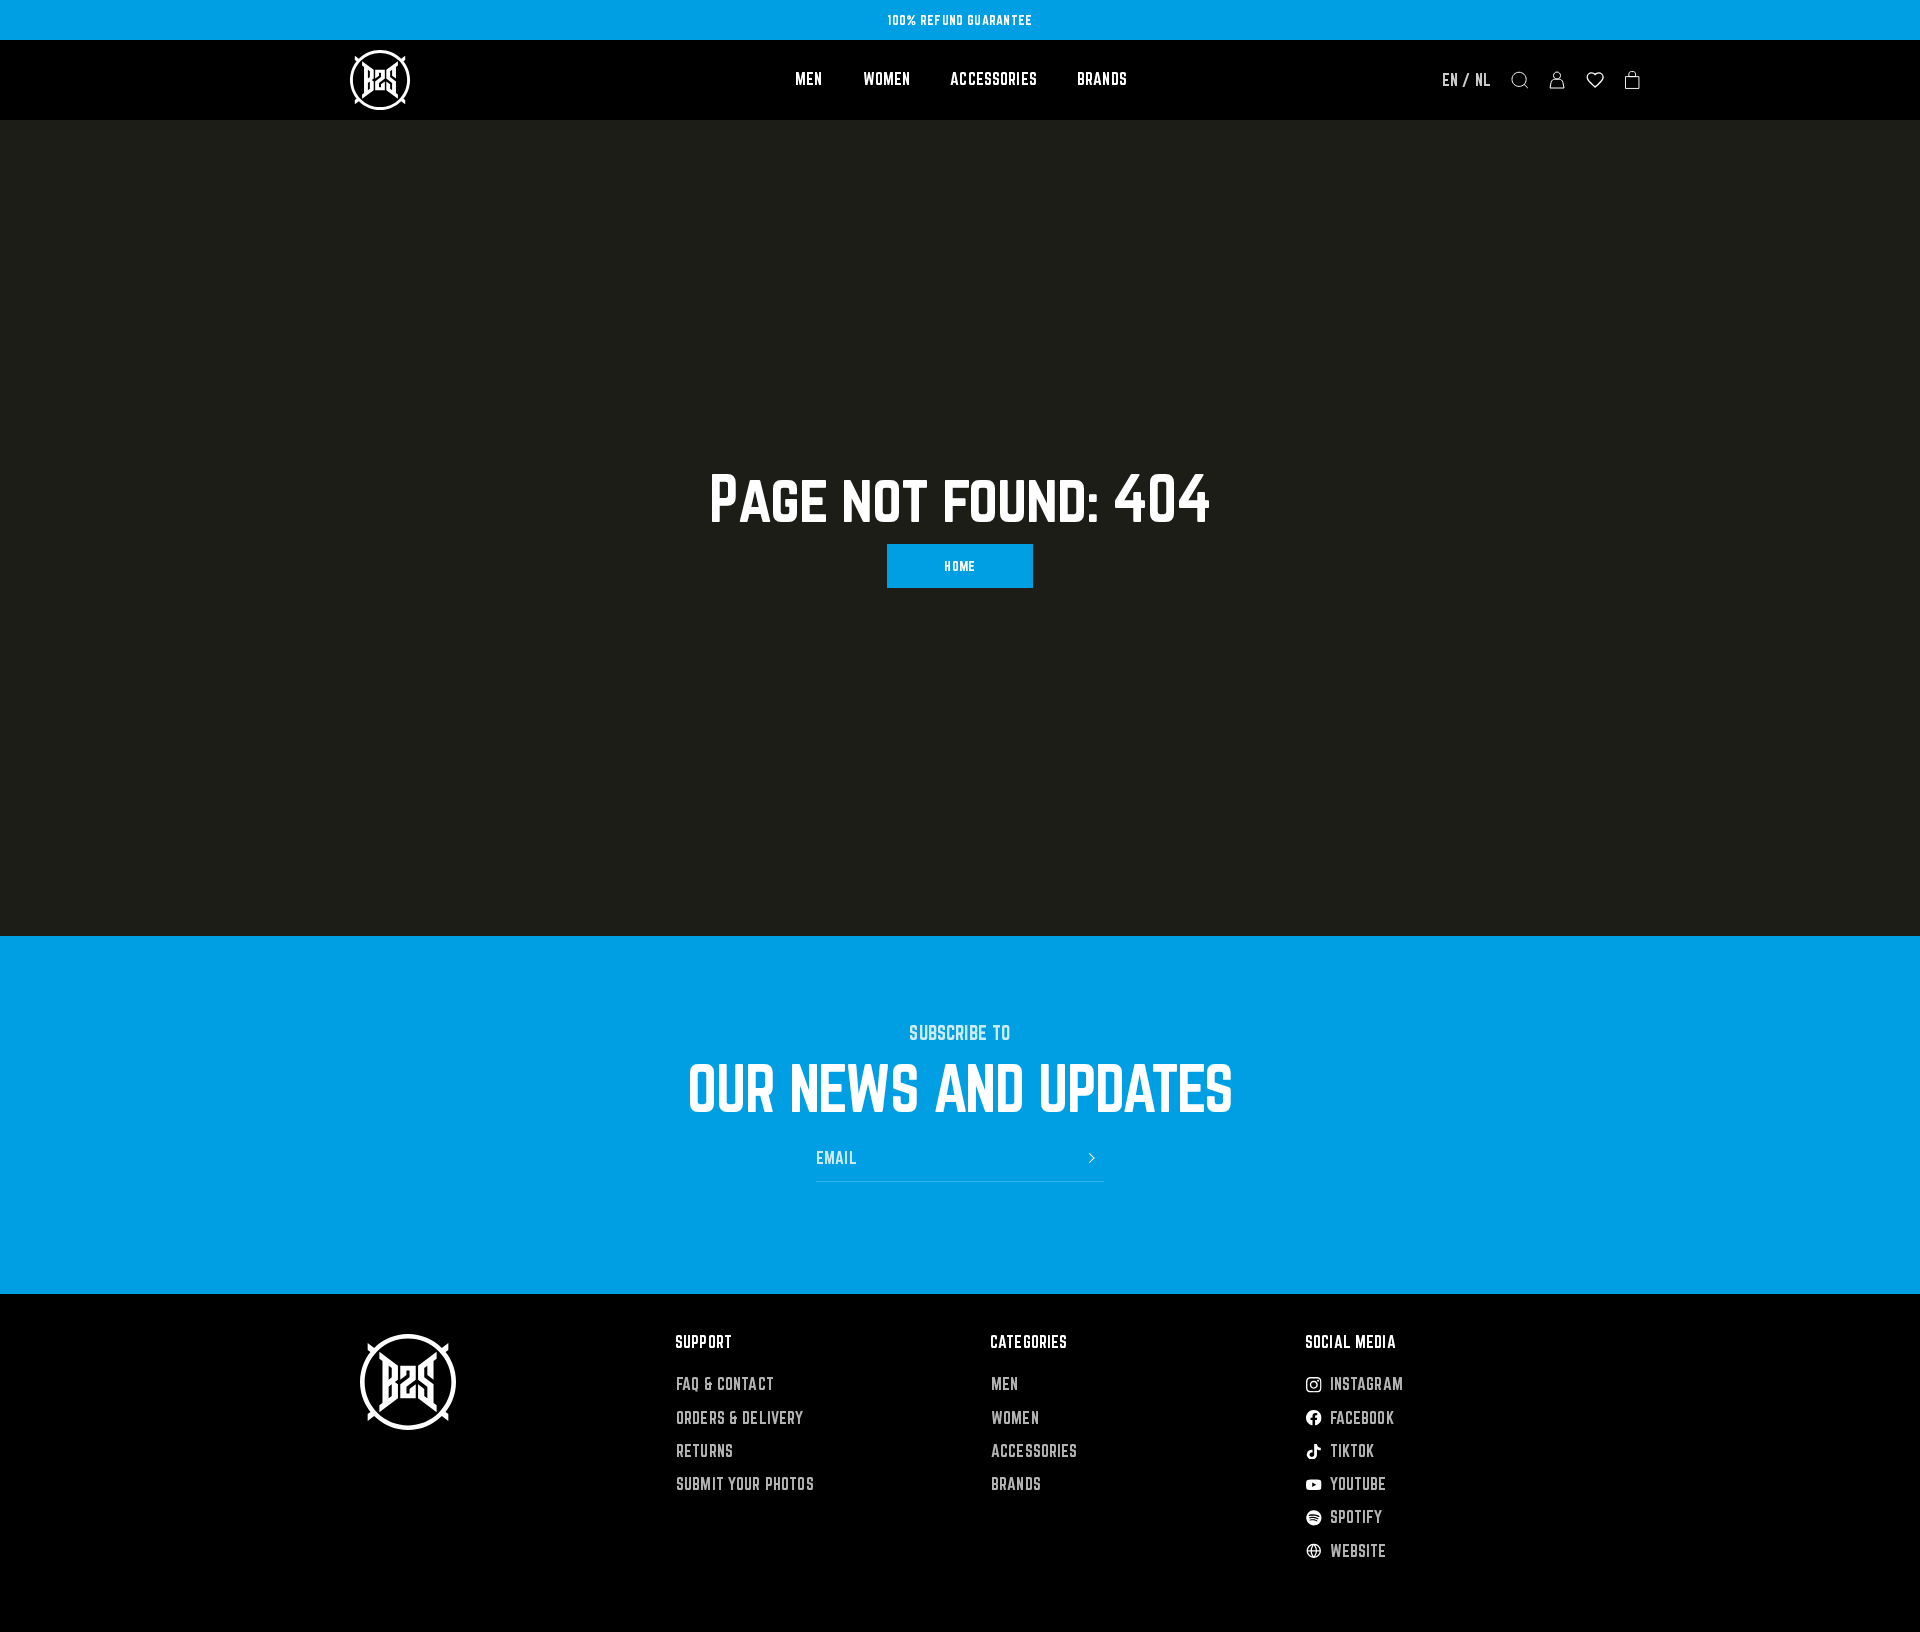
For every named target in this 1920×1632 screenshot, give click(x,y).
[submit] (1092, 1158)
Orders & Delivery (740, 1418)
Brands (1102, 79)
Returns (704, 1451)
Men (808, 79)
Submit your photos (745, 1484)
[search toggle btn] (1520, 80)
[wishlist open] (1595, 80)
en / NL (1466, 80)
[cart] (1632, 80)
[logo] (380, 80)
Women (887, 79)
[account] (1557, 80)
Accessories (993, 79)
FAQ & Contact (725, 1384)
